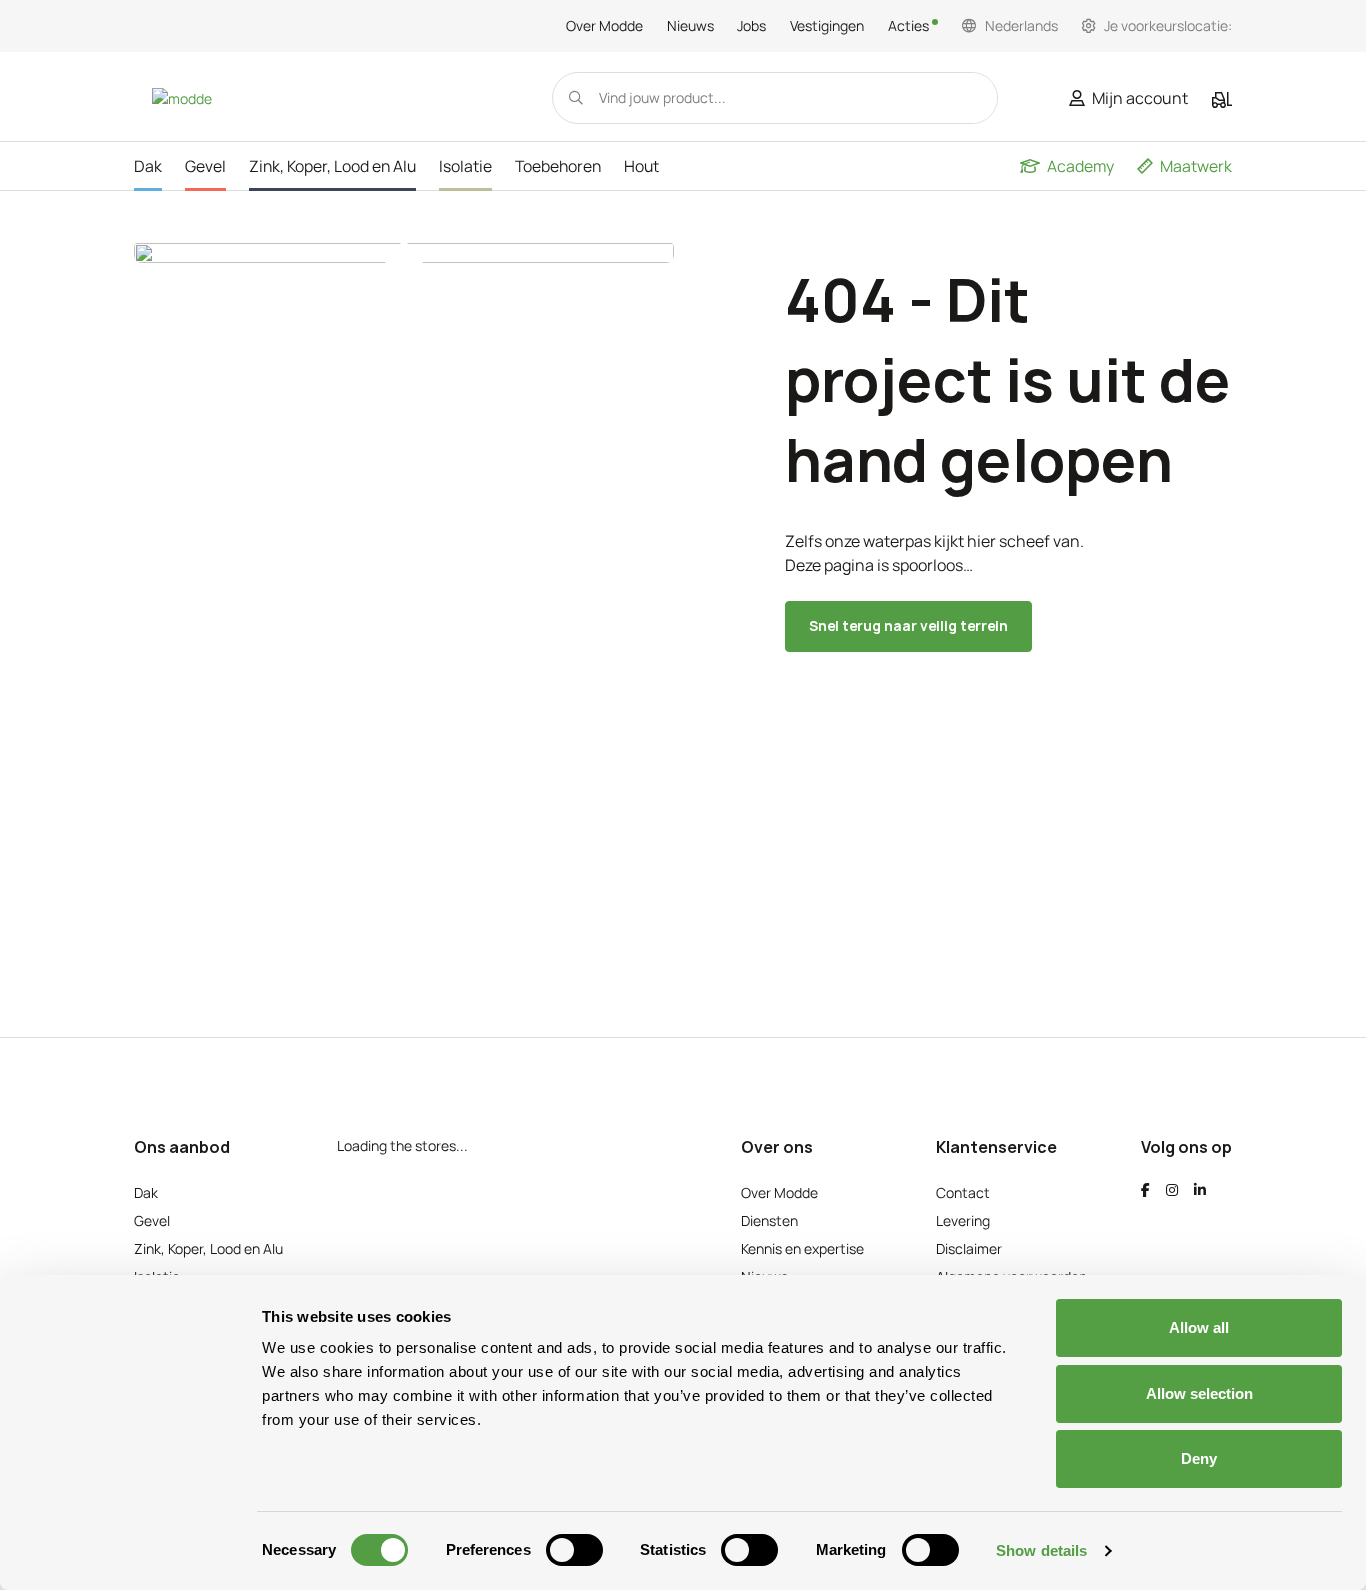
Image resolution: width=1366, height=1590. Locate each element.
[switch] (574, 1550)
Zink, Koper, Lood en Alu (208, 1248)
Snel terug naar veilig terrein (908, 625)
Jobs (751, 26)
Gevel (152, 1220)
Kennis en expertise (802, 1248)
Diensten (769, 1220)
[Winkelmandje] (1222, 100)
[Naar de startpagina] (182, 97)
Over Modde (604, 26)
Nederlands (1021, 26)
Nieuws (690, 26)
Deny (1199, 1458)
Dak (146, 1192)
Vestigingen (827, 26)
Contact (963, 1192)
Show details (1041, 1550)
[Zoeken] (576, 98)
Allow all (1199, 1327)
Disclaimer (969, 1248)
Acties (910, 26)
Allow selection (1199, 1393)
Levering (963, 1220)
